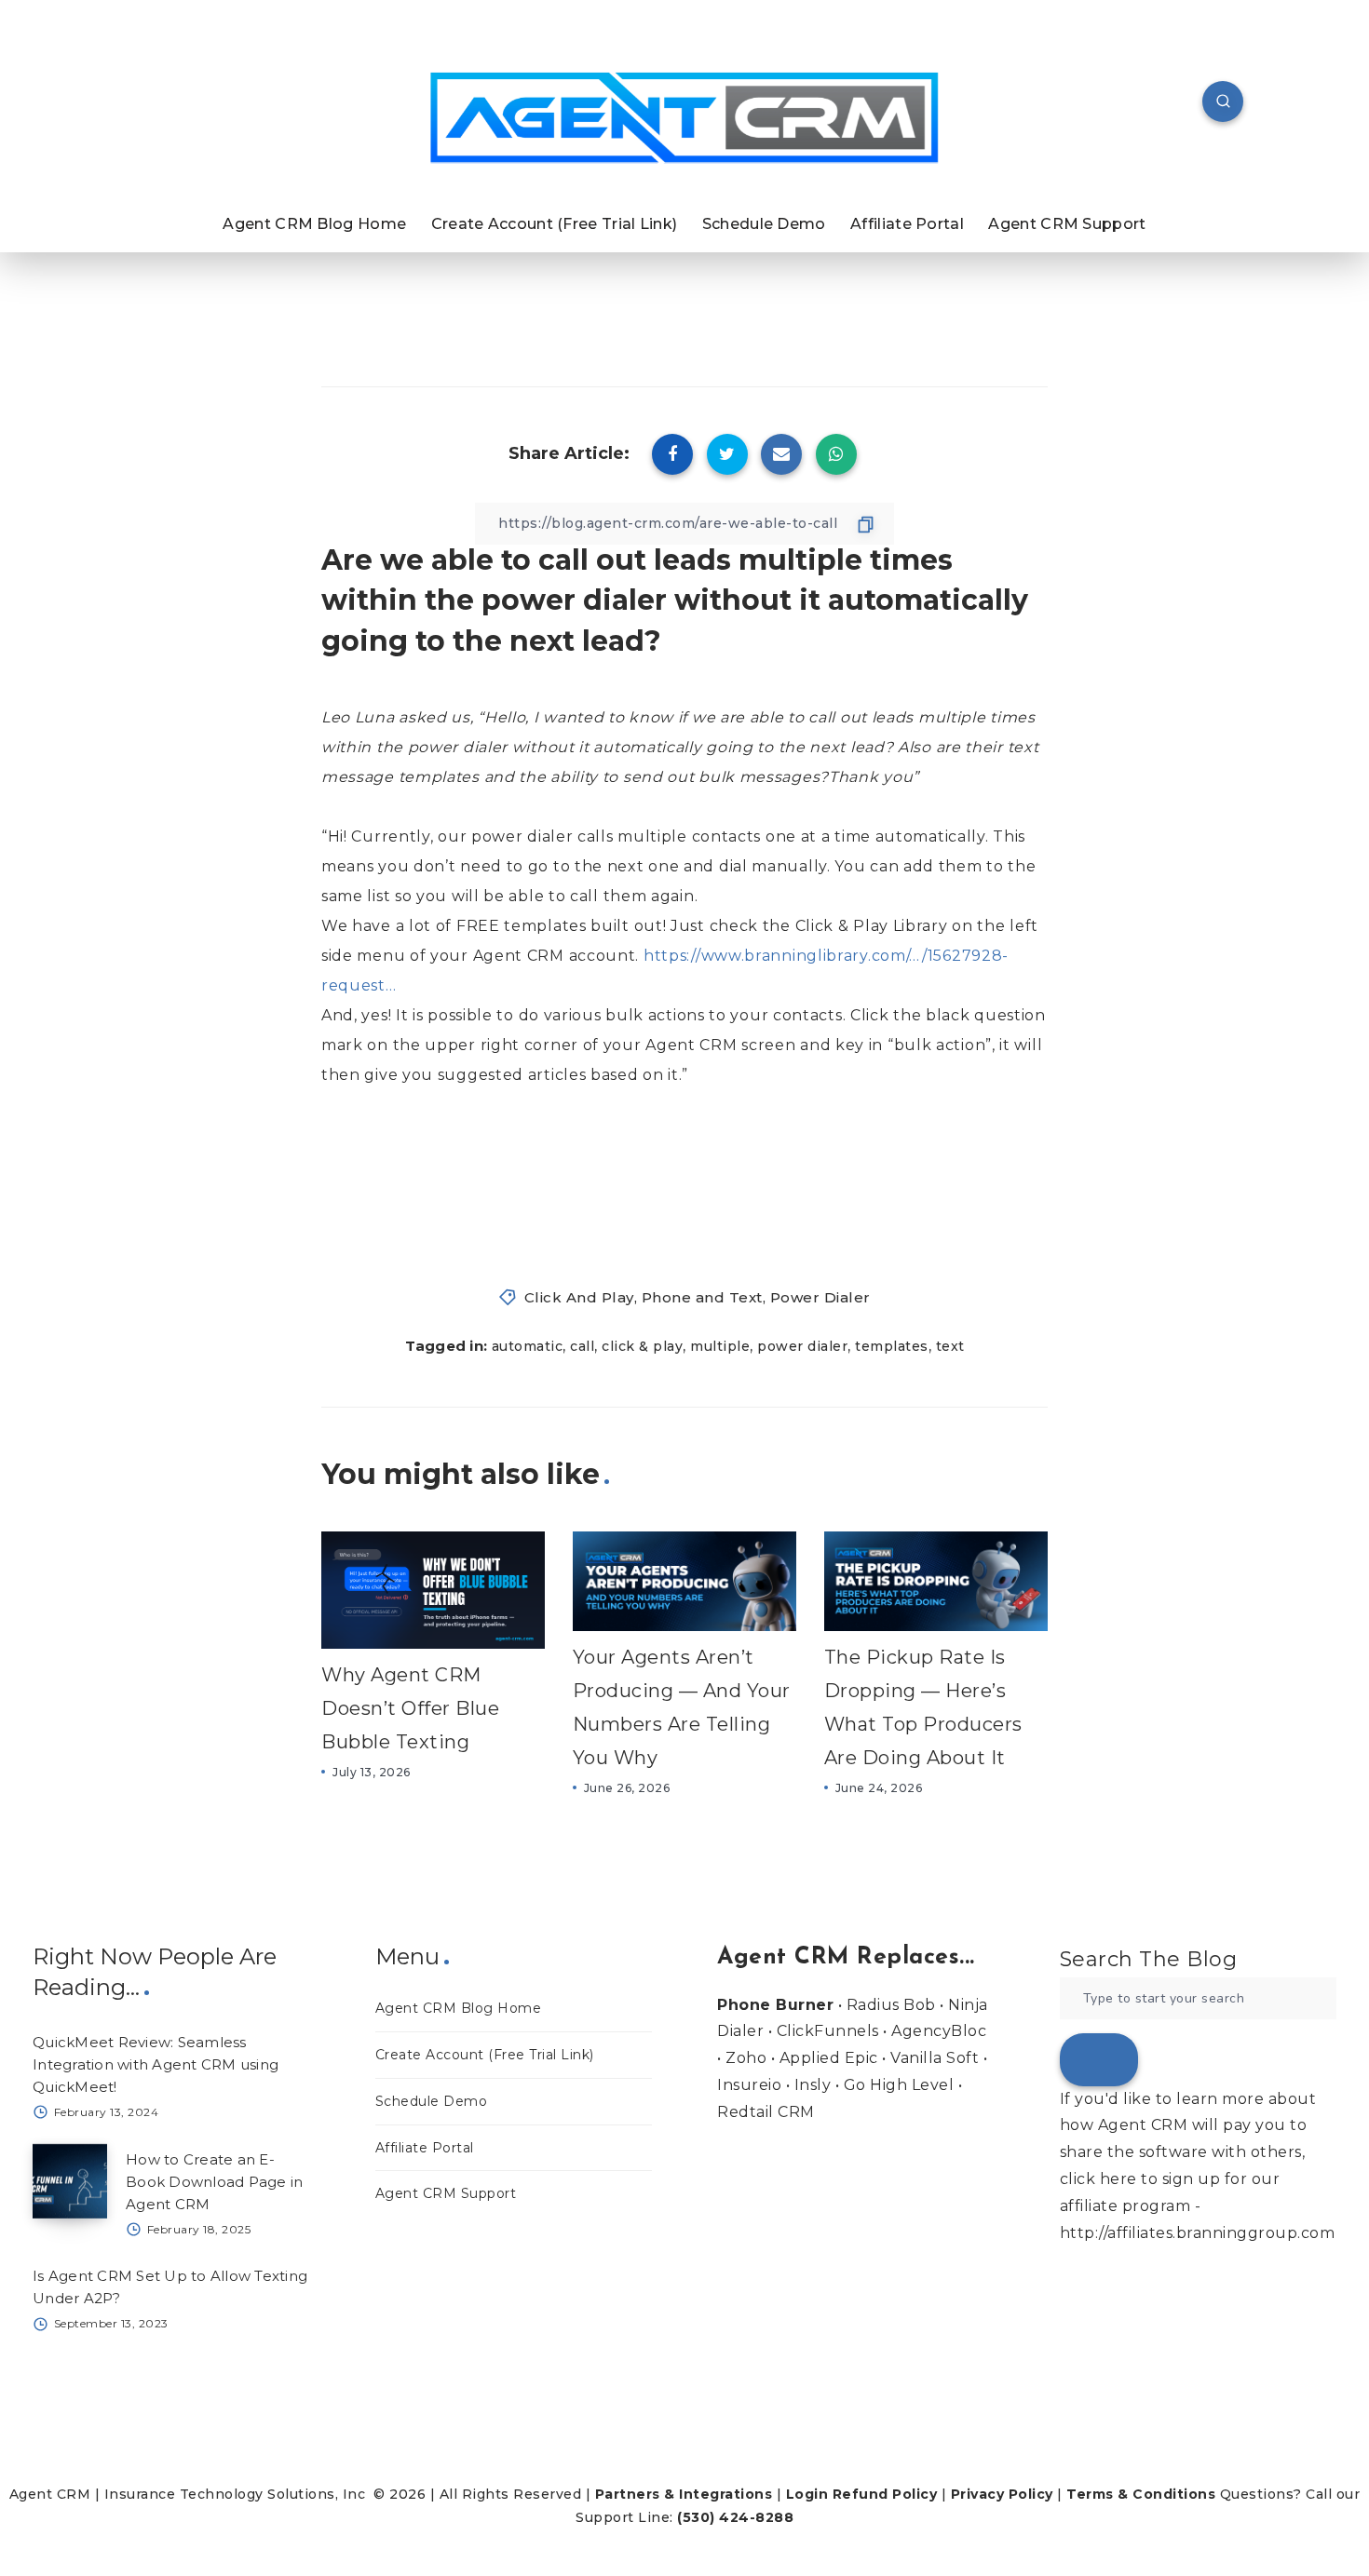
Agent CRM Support (1067, 224)
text (950, 1346)
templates (892, 1346)
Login (807, 2494)
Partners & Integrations (684, 2494)
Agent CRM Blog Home (314, 224)
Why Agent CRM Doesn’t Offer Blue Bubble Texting (410, 1708)
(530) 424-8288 (735, 2517)
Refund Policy (885, 2494)
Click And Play (579, 1297)
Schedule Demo (764, 224)
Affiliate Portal (907, 224)
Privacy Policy (1002, 2494)
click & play (642, 1346)
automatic (528, 1346)
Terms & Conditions (1141, 2494)
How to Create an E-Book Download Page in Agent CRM (214, 2182)
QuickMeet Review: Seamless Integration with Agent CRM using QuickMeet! (156, 2064)
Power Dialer (820, 1297)
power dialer (802, 1346)
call (582, 1346)
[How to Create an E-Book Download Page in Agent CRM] (70, 2181)
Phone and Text (702, 1297)
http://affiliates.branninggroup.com (1198, 2233)
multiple (720, 1346)
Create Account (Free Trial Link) (555, 224)
